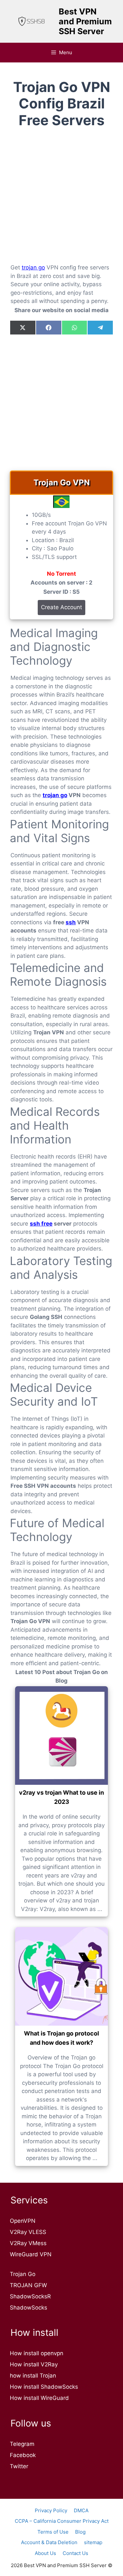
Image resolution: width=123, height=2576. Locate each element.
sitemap (93, 2542)
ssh (71, 922)
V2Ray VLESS (28, 2232)
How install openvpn (37, 2353)
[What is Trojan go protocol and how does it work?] (61, 1976)
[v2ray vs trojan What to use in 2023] (61, 1736)
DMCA (81, 2510)
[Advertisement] (61, 201)
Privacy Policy (51, 2510)
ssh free (41, 1224)
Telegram (22, 2444)
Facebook (23, 2455)
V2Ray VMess (28, 2243)
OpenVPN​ (23, 2221)
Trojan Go (23, 2274)
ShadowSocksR (30, 2296)
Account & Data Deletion (49, 2542)
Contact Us (75, 2553)
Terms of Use (53, 2532)
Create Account (61, 607)
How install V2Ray (34, 2364)
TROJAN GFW (28, 2285)
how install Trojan (33, 2376)
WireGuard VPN (31, 2254)
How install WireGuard (39, 2398)
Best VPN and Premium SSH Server (85, 21)
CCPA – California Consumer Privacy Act (62, 2521)
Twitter (19, 2466)
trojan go (33, 267)
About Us (45, 2553)
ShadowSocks (29, 2308)
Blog (80, 2532)
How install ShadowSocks (44, 2387)
